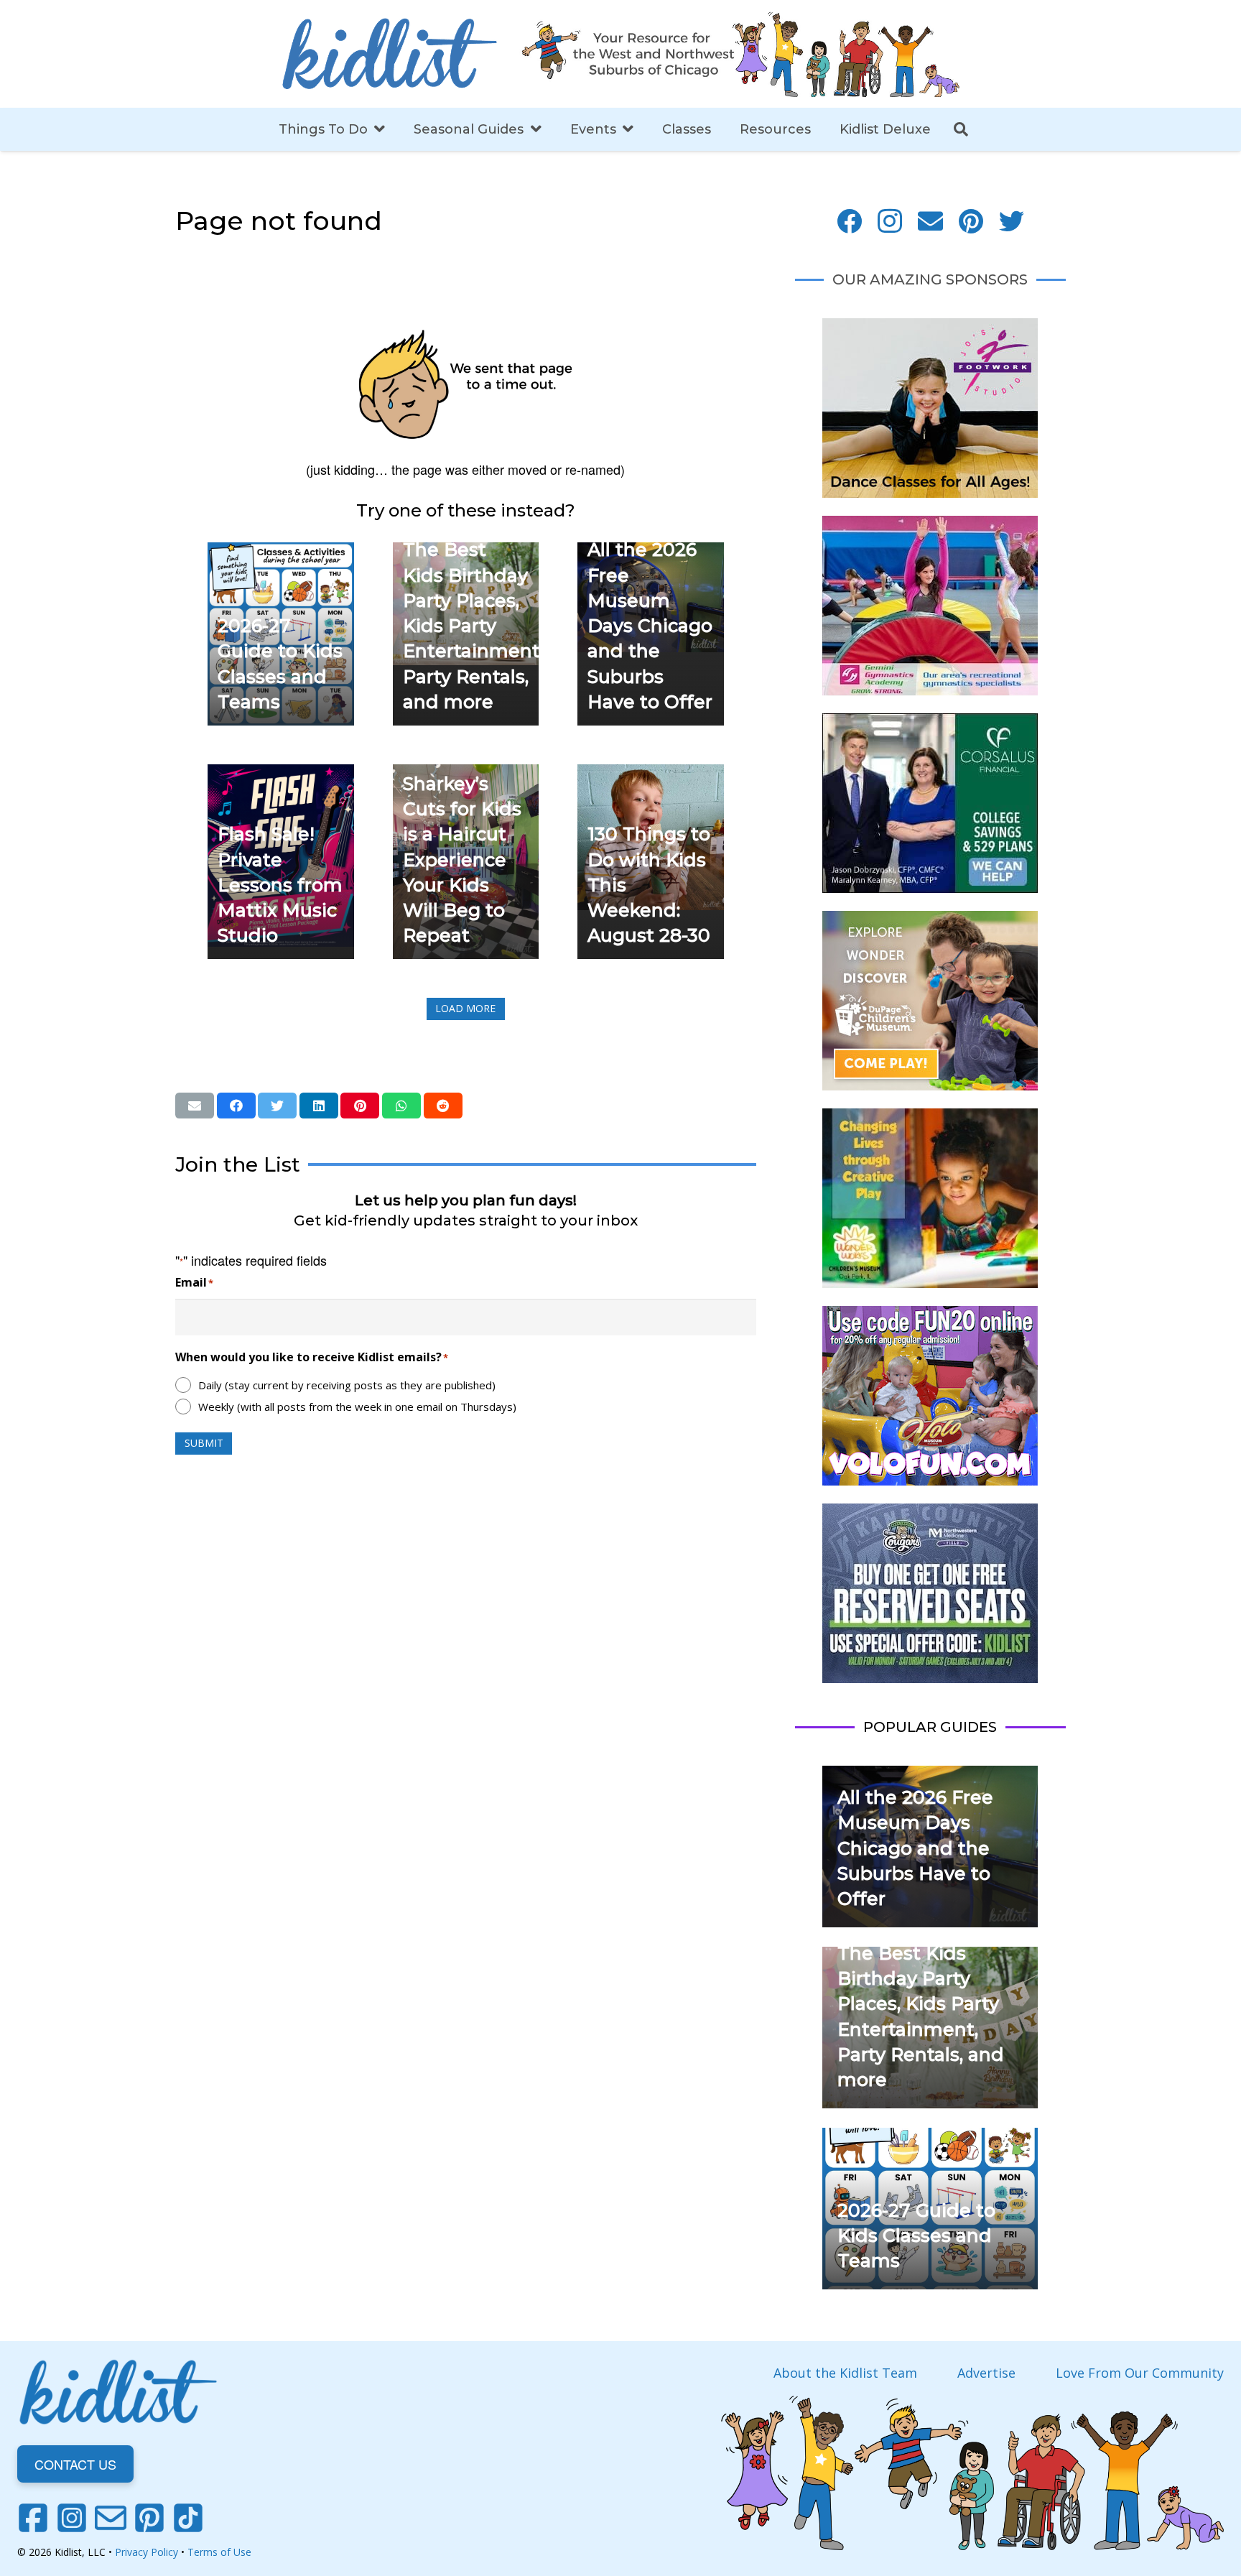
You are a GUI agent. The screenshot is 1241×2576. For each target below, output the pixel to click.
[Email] (930, 222)
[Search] (961, 129)
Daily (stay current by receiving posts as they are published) (347, 1385)
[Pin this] (360, 1106)
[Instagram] (890, 222)
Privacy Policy (147, 2552)
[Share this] (236, 1106)
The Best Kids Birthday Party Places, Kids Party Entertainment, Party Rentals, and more (473, 626)
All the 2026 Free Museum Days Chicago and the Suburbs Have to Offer (650, 626)
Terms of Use (219, 2552)
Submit (204, 1443)
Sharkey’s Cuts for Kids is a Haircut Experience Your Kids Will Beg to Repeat (462, 860)
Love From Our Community (1140, 2373)
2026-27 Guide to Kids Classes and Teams (916, 2236)
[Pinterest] (971, 222)
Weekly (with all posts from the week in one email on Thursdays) (357, 1407)
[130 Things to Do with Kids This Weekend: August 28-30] (651, 774)
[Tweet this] (277, 1106)
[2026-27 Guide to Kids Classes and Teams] (281, 552)
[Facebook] (849, 222)
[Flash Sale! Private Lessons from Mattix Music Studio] (281, 774)
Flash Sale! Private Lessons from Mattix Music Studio (280, 885)
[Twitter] (1012, 222)
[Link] (389, 54)
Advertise (986, 2373)
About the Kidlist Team (845, 2373)
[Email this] (195, 1106)
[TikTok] (188, 2518)
